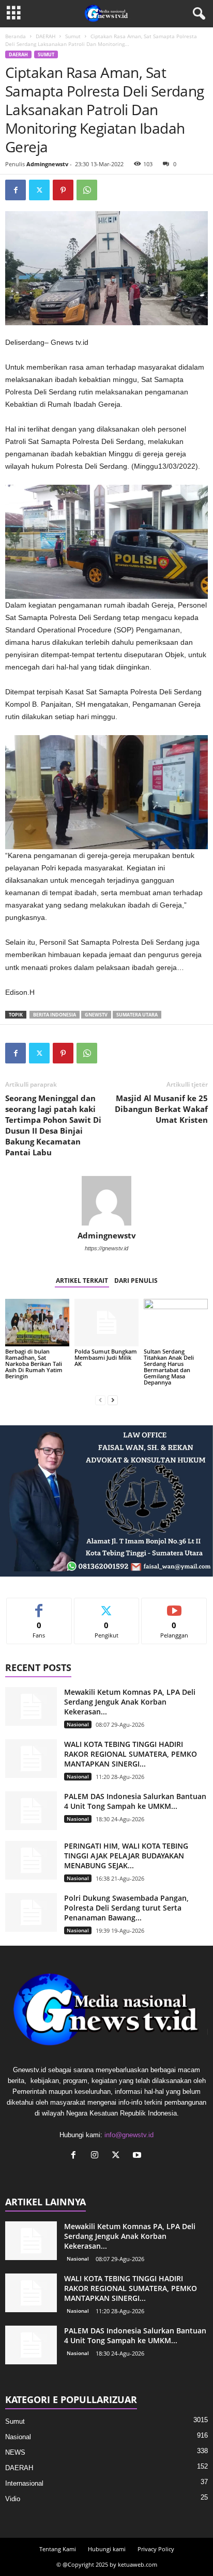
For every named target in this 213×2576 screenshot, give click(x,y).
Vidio (13, 2499)
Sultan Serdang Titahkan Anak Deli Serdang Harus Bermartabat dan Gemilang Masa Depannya (169, 1367)
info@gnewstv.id (129, 2135)
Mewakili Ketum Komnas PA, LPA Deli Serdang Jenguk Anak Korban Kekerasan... (130, 1702)
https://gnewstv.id (106, 1248)
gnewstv (96, 1015)
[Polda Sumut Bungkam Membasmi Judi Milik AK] (106, 1323)
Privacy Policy (156, 2549)
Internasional (24, 2483)
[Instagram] (97, 2156)
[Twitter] (39, 190)
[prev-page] (100, 1400)
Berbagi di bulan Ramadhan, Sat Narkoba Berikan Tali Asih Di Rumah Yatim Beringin (34, 1364)
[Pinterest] (63, 190)
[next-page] (113, 1400)
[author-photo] (106, 1201)
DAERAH (45, 36)
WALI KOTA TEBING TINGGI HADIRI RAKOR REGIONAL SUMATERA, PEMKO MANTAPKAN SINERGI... (131, 1754)
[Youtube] (138, 2156)
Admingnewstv (47, 164)
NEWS (15, 2452)
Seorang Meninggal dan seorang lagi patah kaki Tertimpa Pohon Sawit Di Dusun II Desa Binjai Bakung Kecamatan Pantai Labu (53, 1125)
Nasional (78, 1724)
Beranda (16, 36)
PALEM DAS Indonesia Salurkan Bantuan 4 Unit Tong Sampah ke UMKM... (135, 1801)
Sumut (73, 36)
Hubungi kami (107, 2549)
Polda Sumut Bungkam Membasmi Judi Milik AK (106, 1357)
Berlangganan (174, 1606)
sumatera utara (137, 1015)
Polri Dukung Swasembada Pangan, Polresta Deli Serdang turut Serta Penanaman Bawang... (126, 1908)
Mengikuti (106, 1606)
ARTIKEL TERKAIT (82, 1281)
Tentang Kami (58, 2549)
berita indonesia (55, 1015)
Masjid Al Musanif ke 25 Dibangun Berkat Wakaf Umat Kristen (161, 1109)
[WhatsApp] (87, 190)
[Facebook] (16, 190)
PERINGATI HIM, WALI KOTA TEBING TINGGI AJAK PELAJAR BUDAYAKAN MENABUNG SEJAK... (126, 1856)
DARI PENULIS (136, 1281)
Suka (39, 1606)
